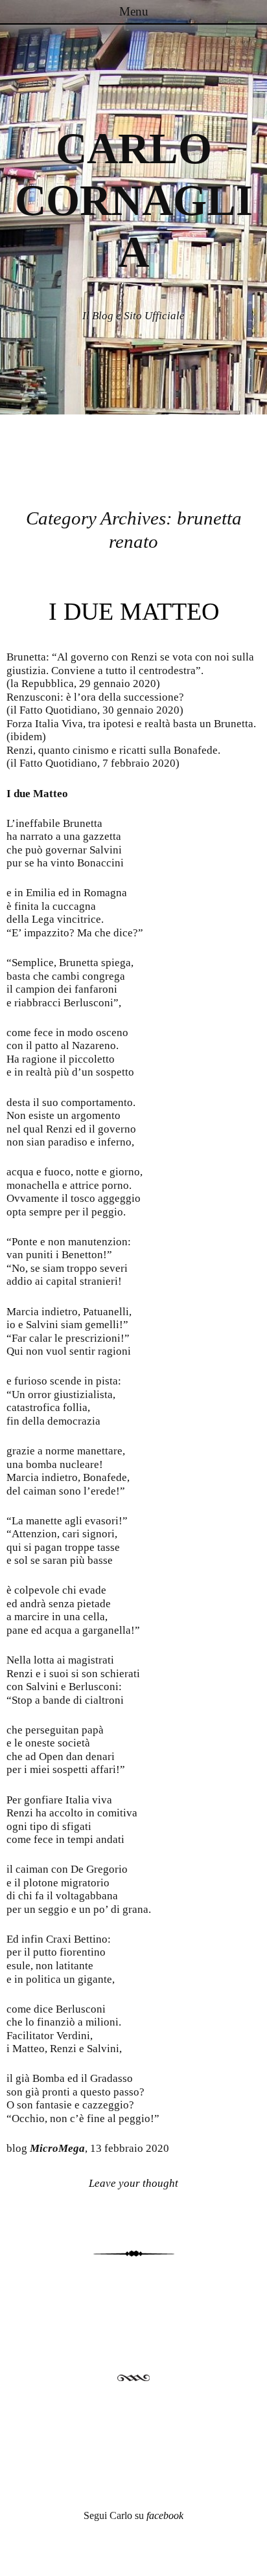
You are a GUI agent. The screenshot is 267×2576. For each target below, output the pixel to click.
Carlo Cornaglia (134, 200)
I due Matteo (134, 611)
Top (252, 2558)
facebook (165, 2515)
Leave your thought (133, 2183)
